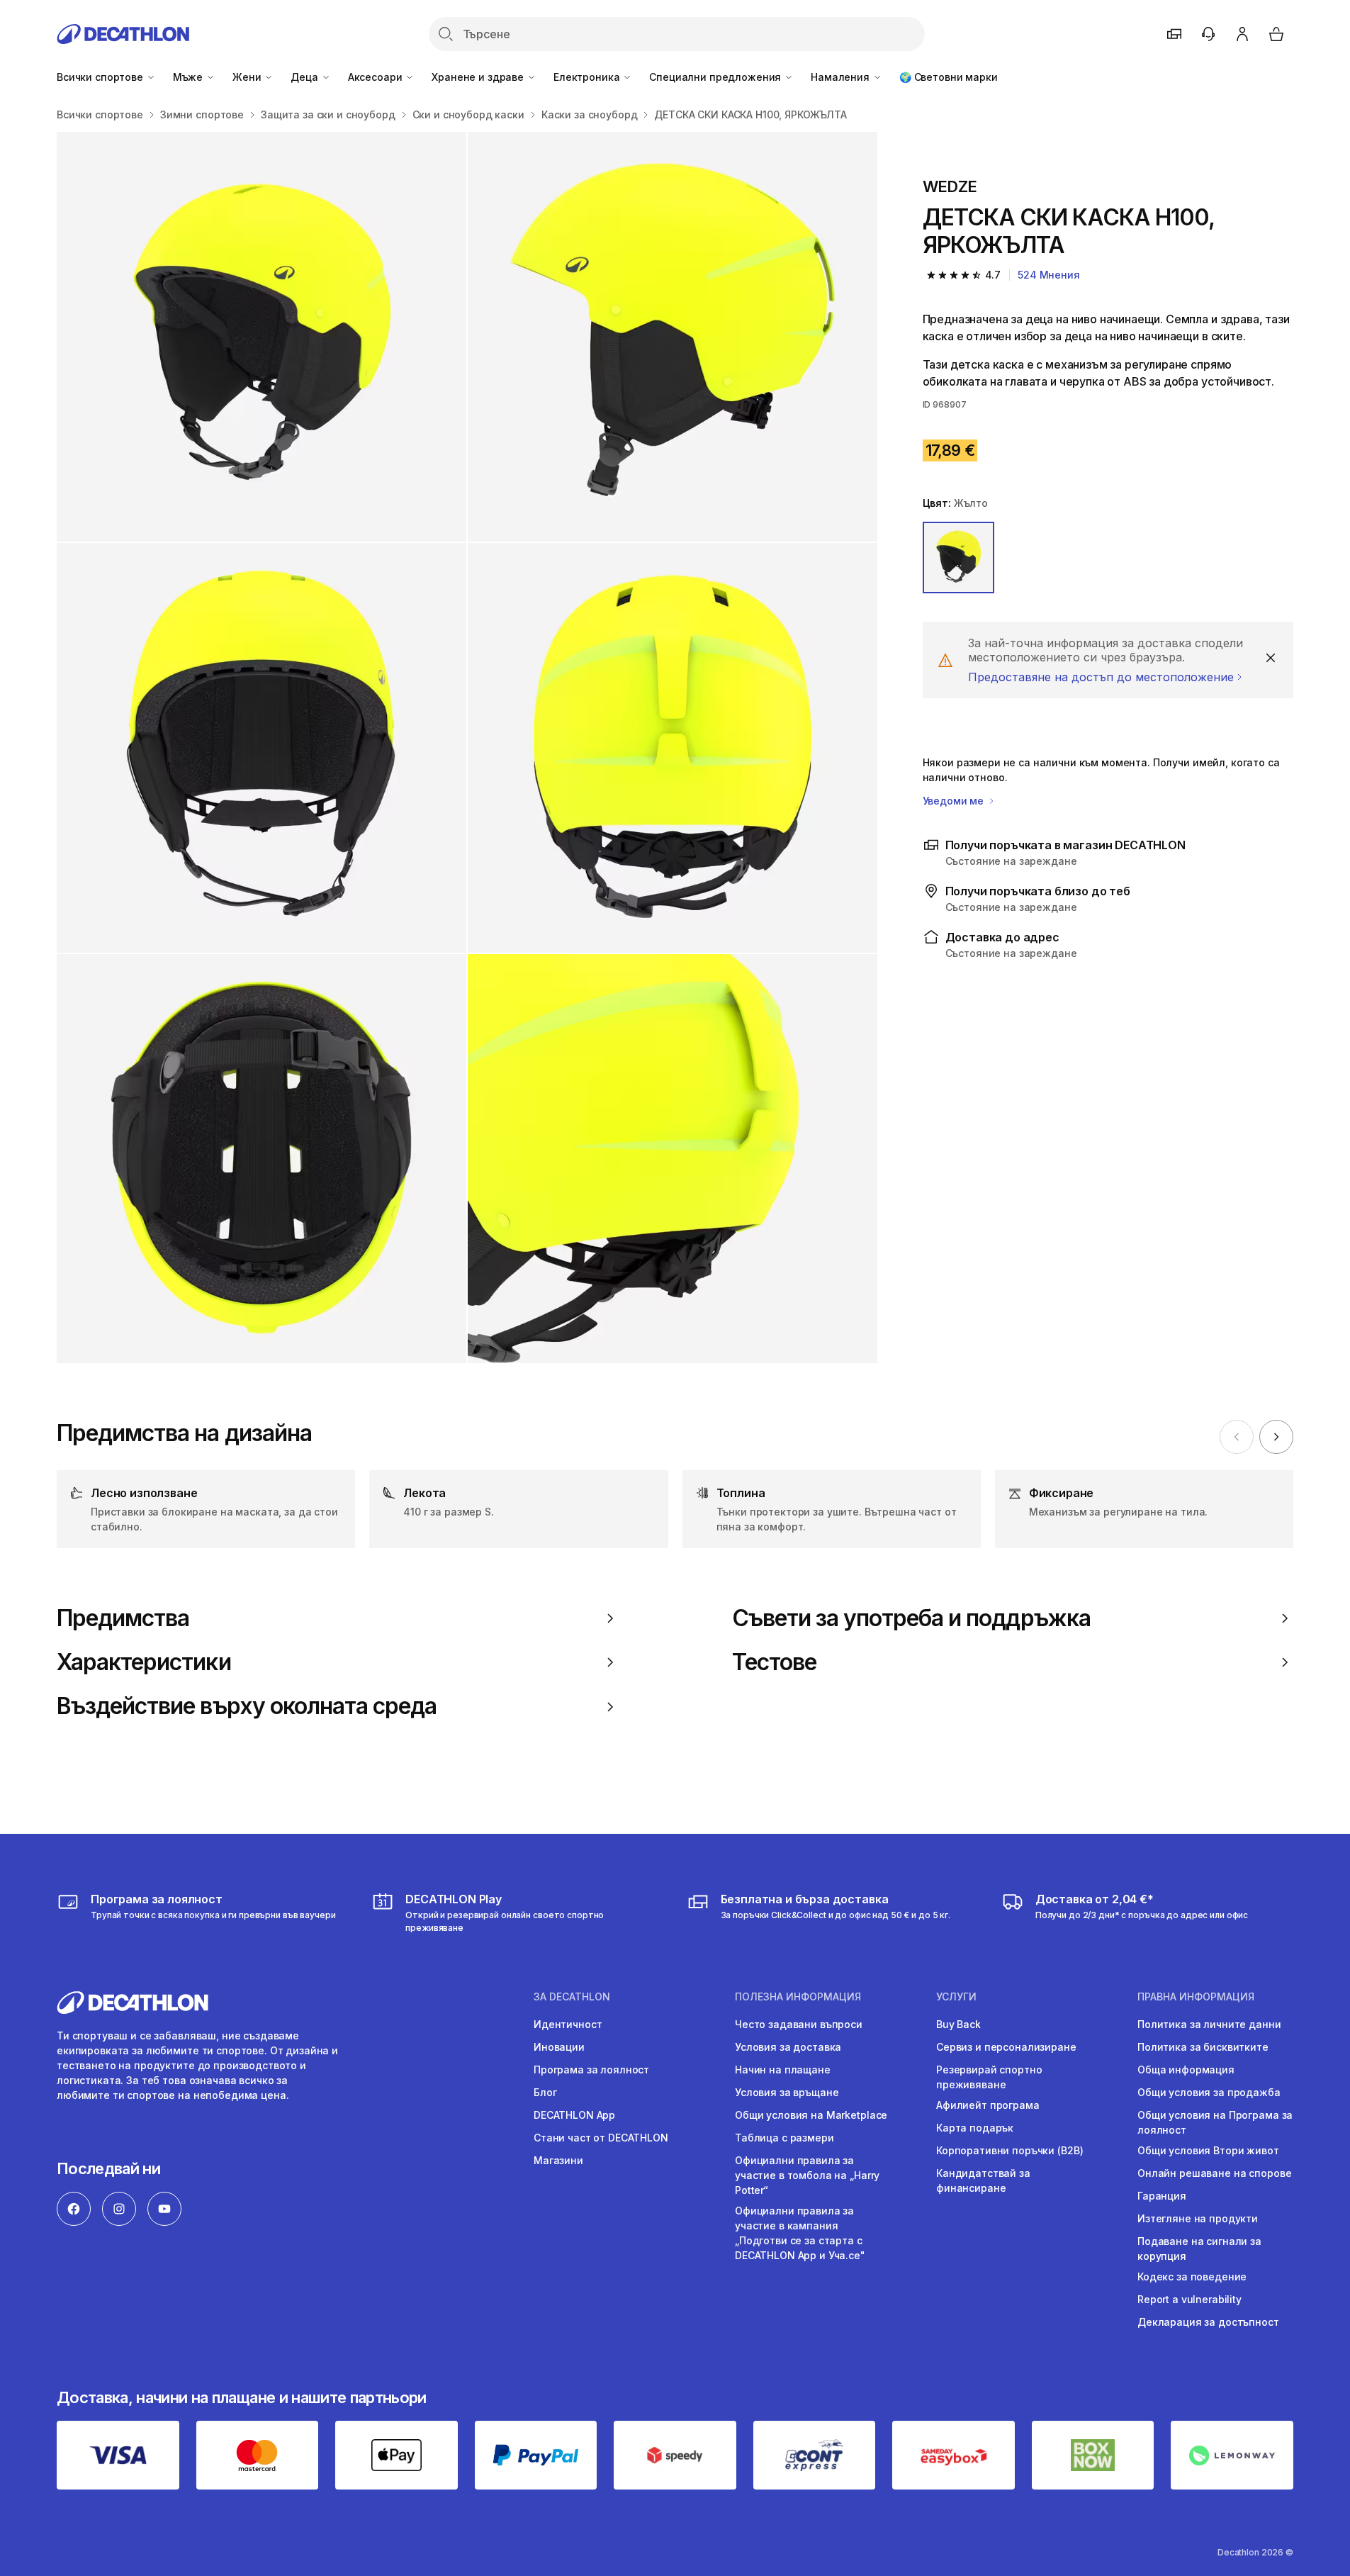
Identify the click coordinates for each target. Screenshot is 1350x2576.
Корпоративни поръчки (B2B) (1009, 2150)
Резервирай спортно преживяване (989, 2077)
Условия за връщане (787, 2092)
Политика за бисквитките (1203, 2047)
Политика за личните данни (1209, 2024)
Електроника (588, 77)
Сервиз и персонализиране (1006, 2047)
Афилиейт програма (988, 2105)
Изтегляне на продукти (1198, 2218)
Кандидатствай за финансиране (983, 2180)
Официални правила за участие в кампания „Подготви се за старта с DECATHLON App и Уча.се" (800, 2233)
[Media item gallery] (467, 747)
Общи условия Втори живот (1208, 2150)
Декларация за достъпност (1208, 2322)
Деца (305, 77)
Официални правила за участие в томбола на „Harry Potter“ (807, 2175)
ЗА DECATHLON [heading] (572, 1997)
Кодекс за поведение (1192, 2277)
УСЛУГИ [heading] (956, 1997)
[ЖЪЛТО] (959, 558)
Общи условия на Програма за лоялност (1215, 2122)
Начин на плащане (783, 2070)
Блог (545, 2092)
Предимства (123, 1618)
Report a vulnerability (1189, 2299)
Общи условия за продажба (1209, 2092)
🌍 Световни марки (949, 77)
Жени (248, 77)
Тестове (774, 1662)
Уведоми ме (955, 801)
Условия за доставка (788, 2047)
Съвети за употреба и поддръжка (911, 1618)
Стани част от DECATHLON (601, 2138)
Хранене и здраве (479, 77)
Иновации (559, 2047)
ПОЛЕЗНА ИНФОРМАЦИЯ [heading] (798, 1997)
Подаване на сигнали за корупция (1199, 2249)
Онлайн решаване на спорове (1214, 2173)
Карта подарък (975, 2128)
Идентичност (568, 2024)
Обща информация (1186, 2070)
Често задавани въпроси (799, 2024)
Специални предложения (716, 77)
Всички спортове (101, 77)
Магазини (558, 2160)
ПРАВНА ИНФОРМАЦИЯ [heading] (1196, 1997)
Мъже (189, 77)
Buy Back (958, 2024)
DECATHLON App (574, 2115)
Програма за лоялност (591, 2070)
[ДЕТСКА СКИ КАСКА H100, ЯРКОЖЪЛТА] (261, 337)
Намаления (842, 77)
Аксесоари (377, 77)
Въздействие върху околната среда (247, 1706)
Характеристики (144, 1662)
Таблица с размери (784, 2138)
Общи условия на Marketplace (811, 2115)
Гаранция (1162, 2196)
